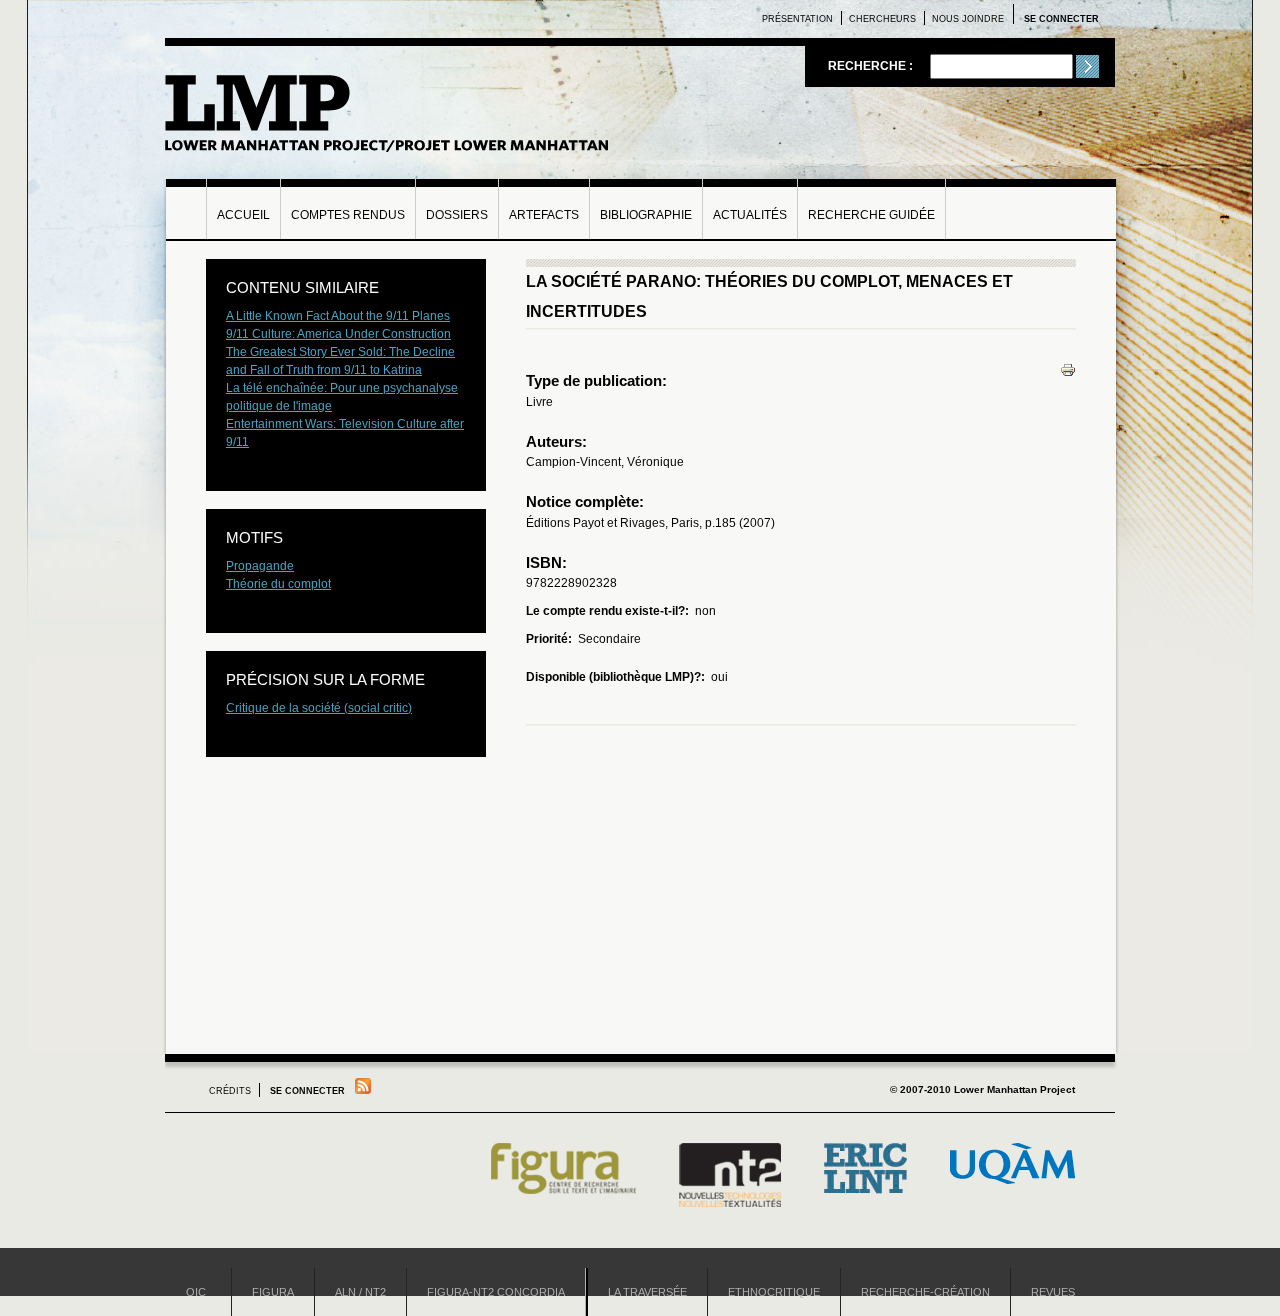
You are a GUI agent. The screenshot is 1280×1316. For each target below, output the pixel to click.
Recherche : (872, 66)
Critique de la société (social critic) (319, 708)
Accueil (243, 215)
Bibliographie (646, 215)
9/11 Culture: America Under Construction (338, 334)
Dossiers (457, 215)
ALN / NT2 (360, 1292)
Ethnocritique (774, 1292)
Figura (273, 1292)
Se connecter (1061, 19)
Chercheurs (882, 19)
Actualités (750, 215)
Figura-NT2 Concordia (496, 1292)
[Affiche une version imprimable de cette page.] (1068, 369)
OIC (196, 1292)
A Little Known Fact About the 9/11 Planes (338, 316)
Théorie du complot (278, 584)
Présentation (797, 19)
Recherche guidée (871, 215)
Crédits (230, 1091)
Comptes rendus (348, 215)
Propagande (260, 566)
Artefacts (544, 215)
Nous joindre (968, 19)
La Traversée (647, 1292)
